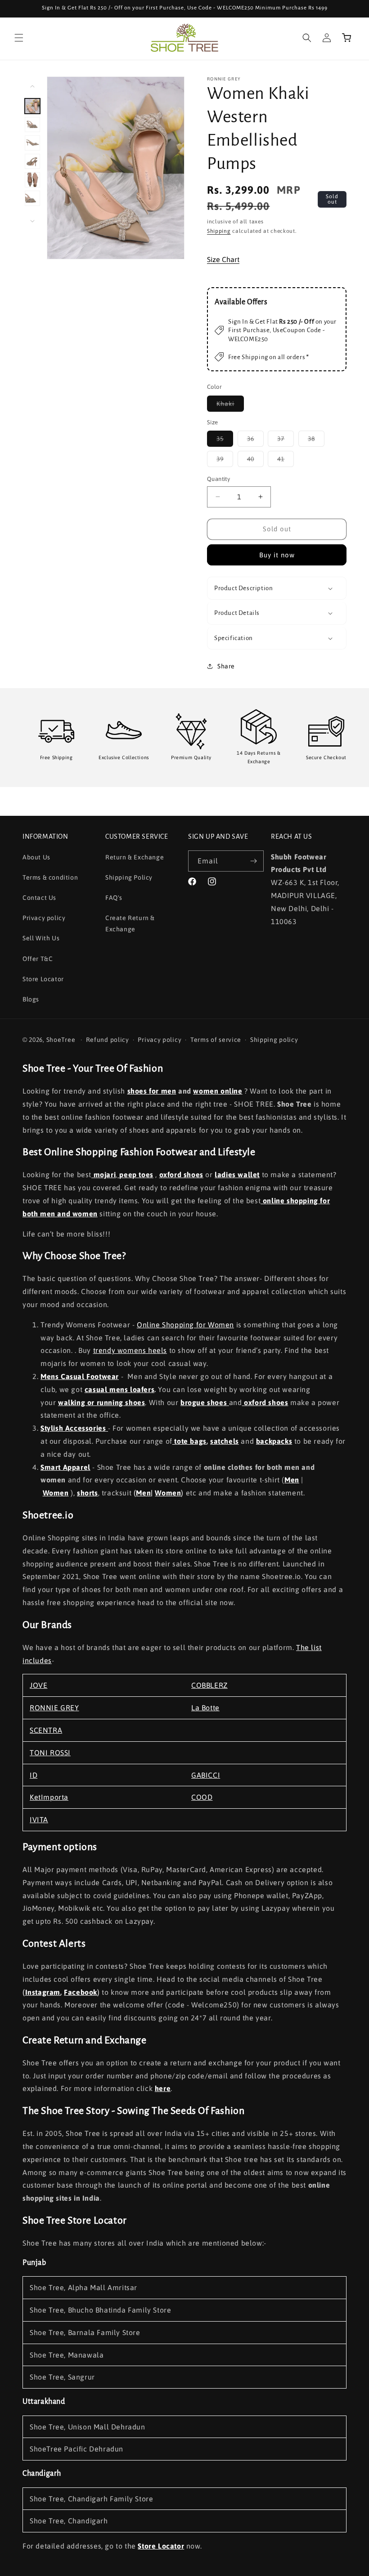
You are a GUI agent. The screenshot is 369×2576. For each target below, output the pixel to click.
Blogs (31, 999)
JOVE (38, 1685)
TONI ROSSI (50, 1753)
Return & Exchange (135, 857)
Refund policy (108, 1040)
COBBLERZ (209, 1685)
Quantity (218, 479)
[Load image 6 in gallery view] (32, 198)
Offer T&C (38, 959)
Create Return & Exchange (130, 923)
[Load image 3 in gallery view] (32, 143)
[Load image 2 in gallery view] (32, 125)
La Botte (205, 1708)
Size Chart (223, 259)
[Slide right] (32, 221)
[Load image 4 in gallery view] (32, 161)
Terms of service (216, 1040)
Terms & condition (50, 877)
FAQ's (114, 898)
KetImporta (49, 1797)
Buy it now (277, 555)
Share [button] (226, 666)
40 (255, 461)
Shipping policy (274, 1040)
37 (286, 441)
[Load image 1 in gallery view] (32, 106)
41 (286, 461)
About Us (36, 857)
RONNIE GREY (54, 1708)
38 (316, 441)
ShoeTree (61, 1040)
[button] (19, 38)
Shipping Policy (129, 877)
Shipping (219, 231)
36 (255, 441)
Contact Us (39, 898)
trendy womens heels (130, 1350)
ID (34, 1775)
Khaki (230, 406)
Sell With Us (41, 938)
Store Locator (43, 979)
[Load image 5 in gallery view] (32, 180)
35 (225, 441)
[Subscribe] (253, 861)
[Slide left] (32, 86)
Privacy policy (44, 918)
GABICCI (206, 1775)
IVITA (39, 1820)
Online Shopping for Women (185, 1325)
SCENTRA (46, 1730)
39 (225, 461)
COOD (202, 1797)
